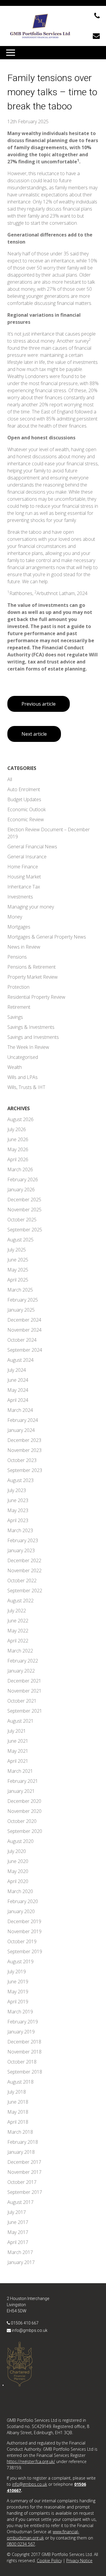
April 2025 (18, 1280)
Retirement (19, 1007)
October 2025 (22, 1220)
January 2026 (21, 1190)
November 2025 (24, 1210)
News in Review (24, 947)
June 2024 (18, 1380)
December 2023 (24, 1440)
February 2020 (23, 1901)
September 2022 (25, 1591)
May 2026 (18, 1149)
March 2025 (20, 1290)
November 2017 (24, 2172)
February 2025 (23, 1300)
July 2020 (17, 1851)
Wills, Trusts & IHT (26, 1087)
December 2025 (24, 1200)
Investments (20, 897)
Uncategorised (23, 1057)
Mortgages (19, 927)
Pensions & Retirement (32, 967)
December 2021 (24, 1681)
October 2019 (22, 1941)
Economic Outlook (26, 809)
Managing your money (31, 907)
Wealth (15, 1067)
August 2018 (20, 2082)
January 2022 (21, 1671)
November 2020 (24, 1811)
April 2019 (18, 2002)
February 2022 (23, 1661)
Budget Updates (24, 799)
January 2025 (21, 1310)
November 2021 (24, 1691)
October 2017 (22, 2182)
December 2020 (24, 1801)
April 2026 (18, 1159)
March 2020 (20, 1891)
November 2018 (24, 2052)
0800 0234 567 (21, 2544)
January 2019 (21, 2032)
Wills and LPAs (23, 1077)
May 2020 (18, 1871)
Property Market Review (33, 977)
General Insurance (27, 857)
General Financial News (32, 847)
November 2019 (24, 1931)
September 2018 (25, 2072)
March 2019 (20, 2012)
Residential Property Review (36, 997)
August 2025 (20, 1240)
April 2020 (18, 1881)
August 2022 (20, 1601)
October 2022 (22, 1581)
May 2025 (18, 1270)
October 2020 (22, 1821)
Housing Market (24, 877)
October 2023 (22, 1460)
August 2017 (20, 2202)
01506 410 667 (25, 2323)
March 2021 (20, 1771)
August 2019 (20, 1961)
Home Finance (23, 867)
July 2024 (17, 1370)
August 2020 (20, 1841)
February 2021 (23, 1781)
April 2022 (18, 1641)
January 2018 (21, 2152)
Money (15, 917)
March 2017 (20, 2252)
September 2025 (25, 1230)
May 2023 (18, 1510)
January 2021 (21, 1791)
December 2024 (24, 1320)
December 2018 (24, 2042)
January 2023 (21, 1550)
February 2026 (23, 1179)
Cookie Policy (49, 2561)
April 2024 (18, 1400)
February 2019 (23, 2022)
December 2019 (24, 1921)
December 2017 (24, 2162)
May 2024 (18, 1390)
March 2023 (20, 1530)
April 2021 (18, 1761)
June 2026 (18, 1139)
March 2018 (20, 2132)
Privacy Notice (79, 2561)
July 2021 (17, 1731)
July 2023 (17, 1490)
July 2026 (17, 1129)
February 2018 (23, 2142)
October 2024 (22, 1340)
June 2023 (18, 1500)
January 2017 (21, 2262)
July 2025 (17, 1250)
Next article (34, 734)
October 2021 (22, 1701)
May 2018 (18, 2112)
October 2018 (22, 2062)
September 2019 (25, 1951)
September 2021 (25, 1711)
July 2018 (17, 2092)
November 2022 (24, 1570)
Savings (15, 1017)
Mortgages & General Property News (47, 937)
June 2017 (18, 2222)
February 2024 (23, 1420)
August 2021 (20, 1721)
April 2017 (18, 2242)
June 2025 (18, 1260)
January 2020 (21, 1911)
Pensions (17, 957)
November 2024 (24, 1330)
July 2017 (17, 2212)
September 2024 (25, 1350)
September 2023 (25, 1470)
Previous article (39, 704)
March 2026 (20, 1169)
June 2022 (18, 1621)
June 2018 (18, 2102)
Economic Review (26, 819)
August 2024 (20, 1360)
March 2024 (20, 1410)
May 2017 (18, 2232)
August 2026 (20, 1119)
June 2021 (18, 1741)
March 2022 (20, 1651)
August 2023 (20, 1480)
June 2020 (18, 1861)
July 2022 (17, 1611)
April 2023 (18, 1520)
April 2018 (18, 2122)
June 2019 (18, 1982)
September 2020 (25, 1831)
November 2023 (24, 1450)
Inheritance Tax (24, 887)
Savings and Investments (33, 1037)
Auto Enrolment (24, 789)
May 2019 (18, 1992)
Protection (18, 987)
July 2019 (17, 1972)
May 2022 (18, 1631)
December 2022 (24, 1560)
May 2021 (18, 1751)
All (10, 779)
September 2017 (25, 2192)
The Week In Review (28, 1047)
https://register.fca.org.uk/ (31, 2461)
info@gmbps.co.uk (30, 2330)
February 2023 (23, 1540)
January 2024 (21, 1430)
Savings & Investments (31, 1027)
